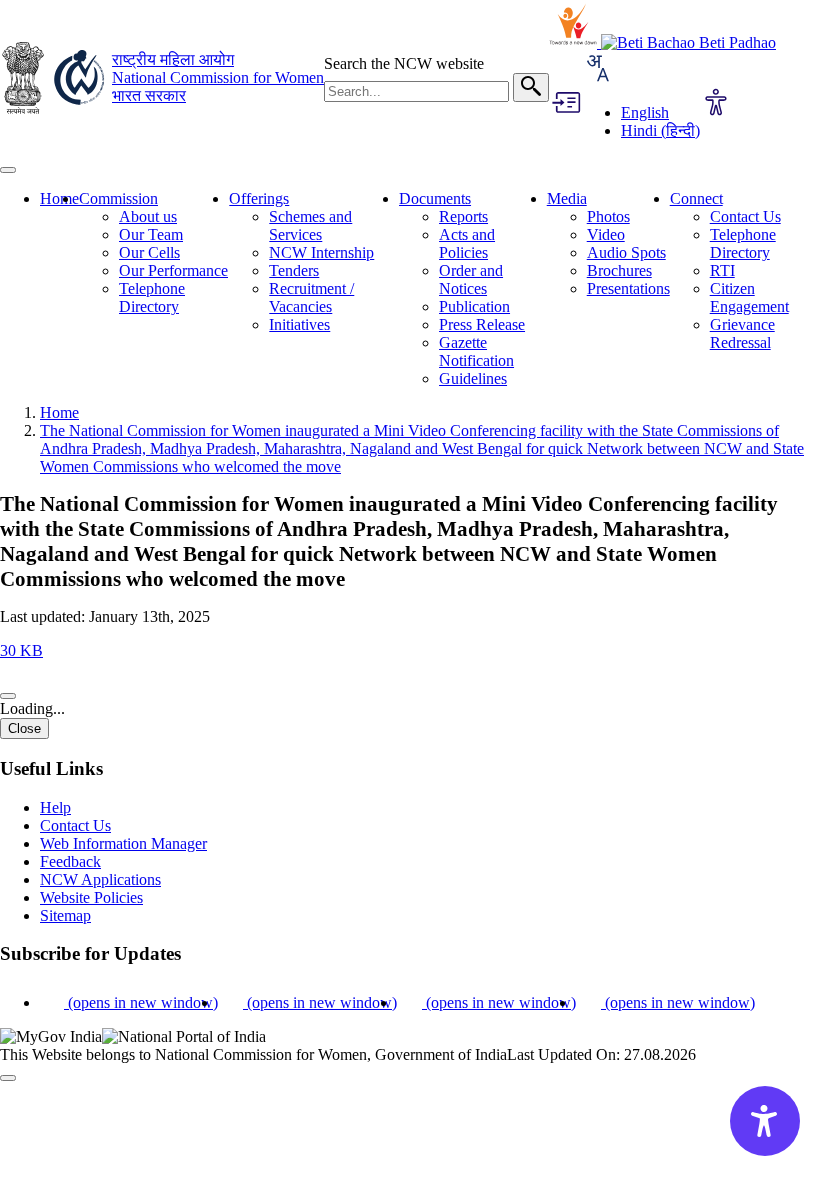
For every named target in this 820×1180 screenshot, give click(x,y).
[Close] (8, 696)
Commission (118, 198)
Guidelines (473, 378)
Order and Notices (471, 279)
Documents (435, 198)
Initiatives (299, 324)
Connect (696, 198)
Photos (608, 216)
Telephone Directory (152, 297)
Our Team (151, 234)
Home (59, 198)
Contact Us (745, 216)
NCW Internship (321, 252)
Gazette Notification (476, 351)
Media (567, 198)
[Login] (565, 104)
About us (148, 216)
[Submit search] (531, 87)
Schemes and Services (310, 225)
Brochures (619, 270)
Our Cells (149, 252)
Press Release (482, 324)
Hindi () (660, 130)
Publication (474, 306)
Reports (463, 216)
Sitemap (65, 915)
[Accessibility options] (716, 104)
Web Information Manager (123, 843)
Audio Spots (626, 252)
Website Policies (91, 897)
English (645, 112)
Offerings (259, 198)
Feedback (70, 861)
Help (55, 807)
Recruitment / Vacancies (311, 297)
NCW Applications (100, 879)
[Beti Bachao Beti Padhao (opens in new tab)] (688, 42)
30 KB (21, 650)
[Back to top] (8, 1078)
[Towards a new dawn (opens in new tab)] (575, 42)
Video (606, 234)
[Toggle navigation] (8, 170)
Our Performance (173, 270)
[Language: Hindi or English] (597, 78)
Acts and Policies (467, 243)
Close (24, 728)
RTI (722, 270)
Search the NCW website (404, 63)
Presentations (628, 288)
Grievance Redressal (742, 333)
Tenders (294, 270)
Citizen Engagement (749, 297)
